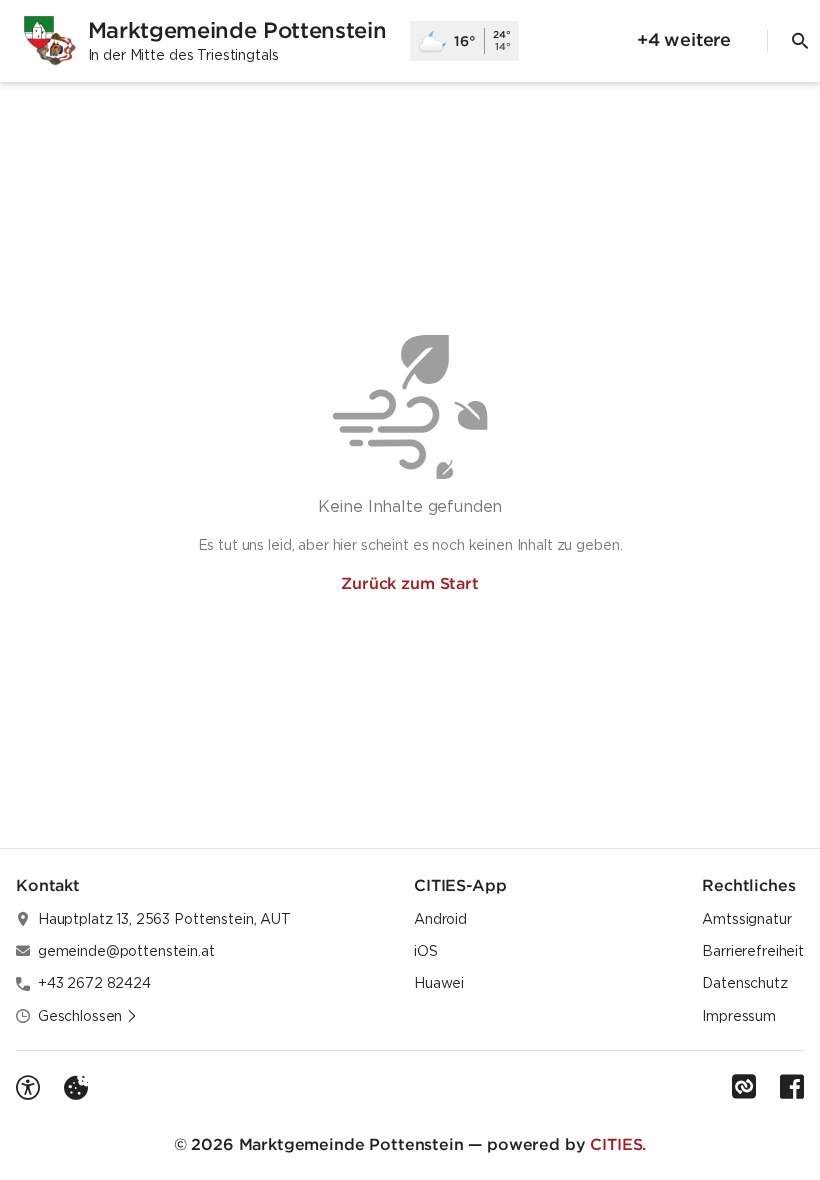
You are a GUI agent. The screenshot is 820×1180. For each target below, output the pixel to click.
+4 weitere (684, 39)
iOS (426, 951)
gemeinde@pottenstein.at (126, 951)
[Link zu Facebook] (792, 1087)
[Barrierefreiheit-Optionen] (28, 1088)
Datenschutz (744, 983)
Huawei (439, 983)
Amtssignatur (746, 919)
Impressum (739, 1016)
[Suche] (800, 41)
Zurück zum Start (409, 583)
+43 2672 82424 (94, 983)
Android (440, 919)
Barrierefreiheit (753, 951)
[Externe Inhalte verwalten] (76, 1088)
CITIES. (618, 1144)
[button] (88, 1016)
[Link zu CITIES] (744, 1087)
